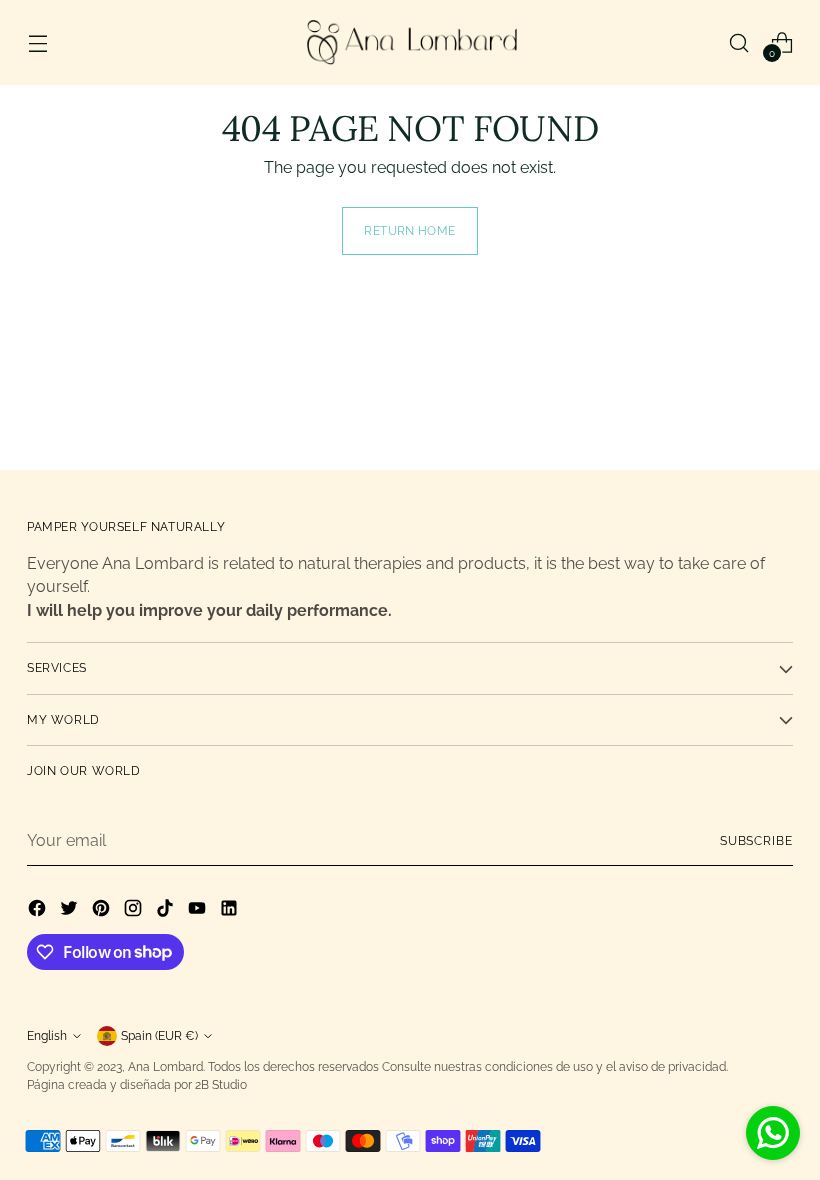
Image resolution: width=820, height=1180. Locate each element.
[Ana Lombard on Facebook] (39, 911)
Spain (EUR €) (159, 1036)
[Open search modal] (739, 42)
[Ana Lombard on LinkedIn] (231, 911)
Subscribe (756, 841)
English (47, 1036)
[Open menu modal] (37, 42)
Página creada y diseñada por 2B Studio (137, 1085)
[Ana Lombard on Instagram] (135, 911)
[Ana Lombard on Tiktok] (167, 911)
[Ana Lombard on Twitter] (71, 911)
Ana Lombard (165, 1067)
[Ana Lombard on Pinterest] (103, 911)
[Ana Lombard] (410, 42)
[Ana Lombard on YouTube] (199, 911)
